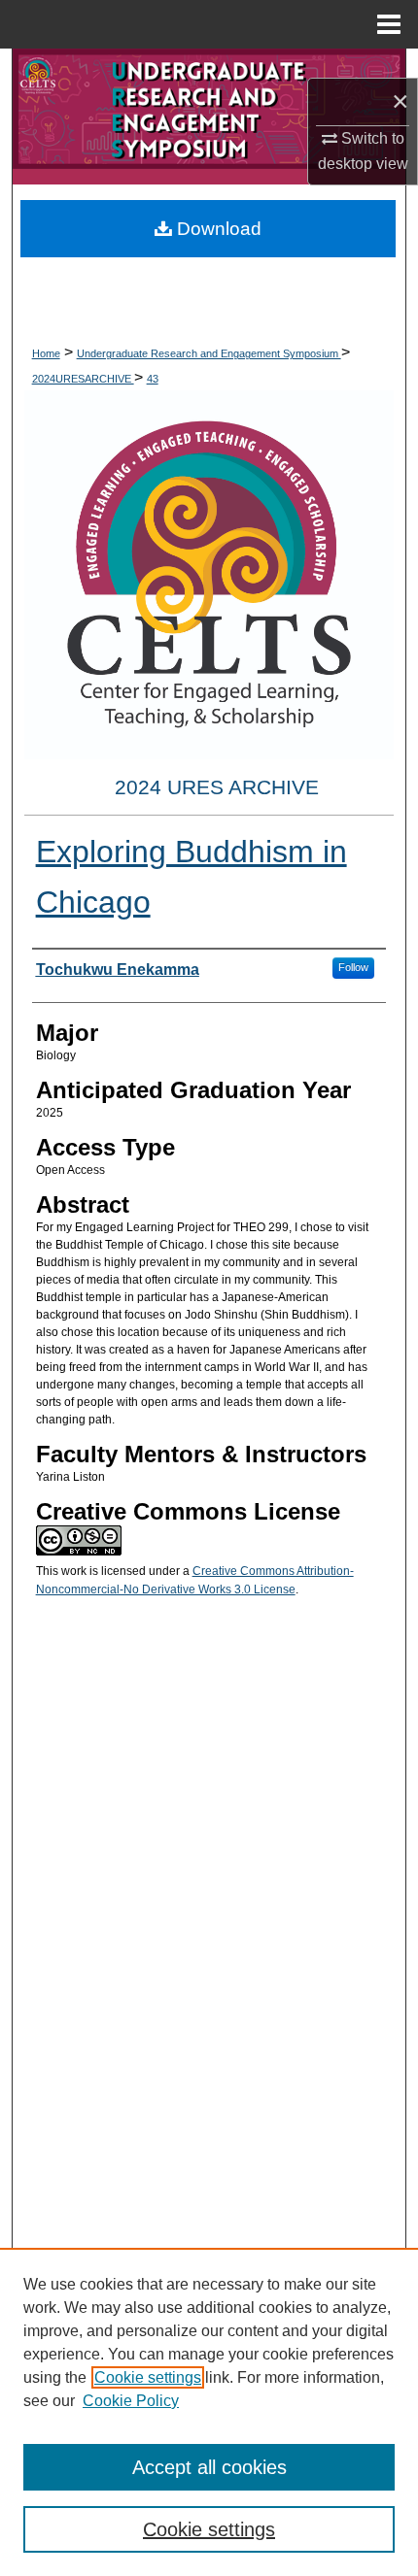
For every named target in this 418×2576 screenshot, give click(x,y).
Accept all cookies (209, 2467)
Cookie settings (148, 2377)
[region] (209, 2412)
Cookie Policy (131, 2401)
